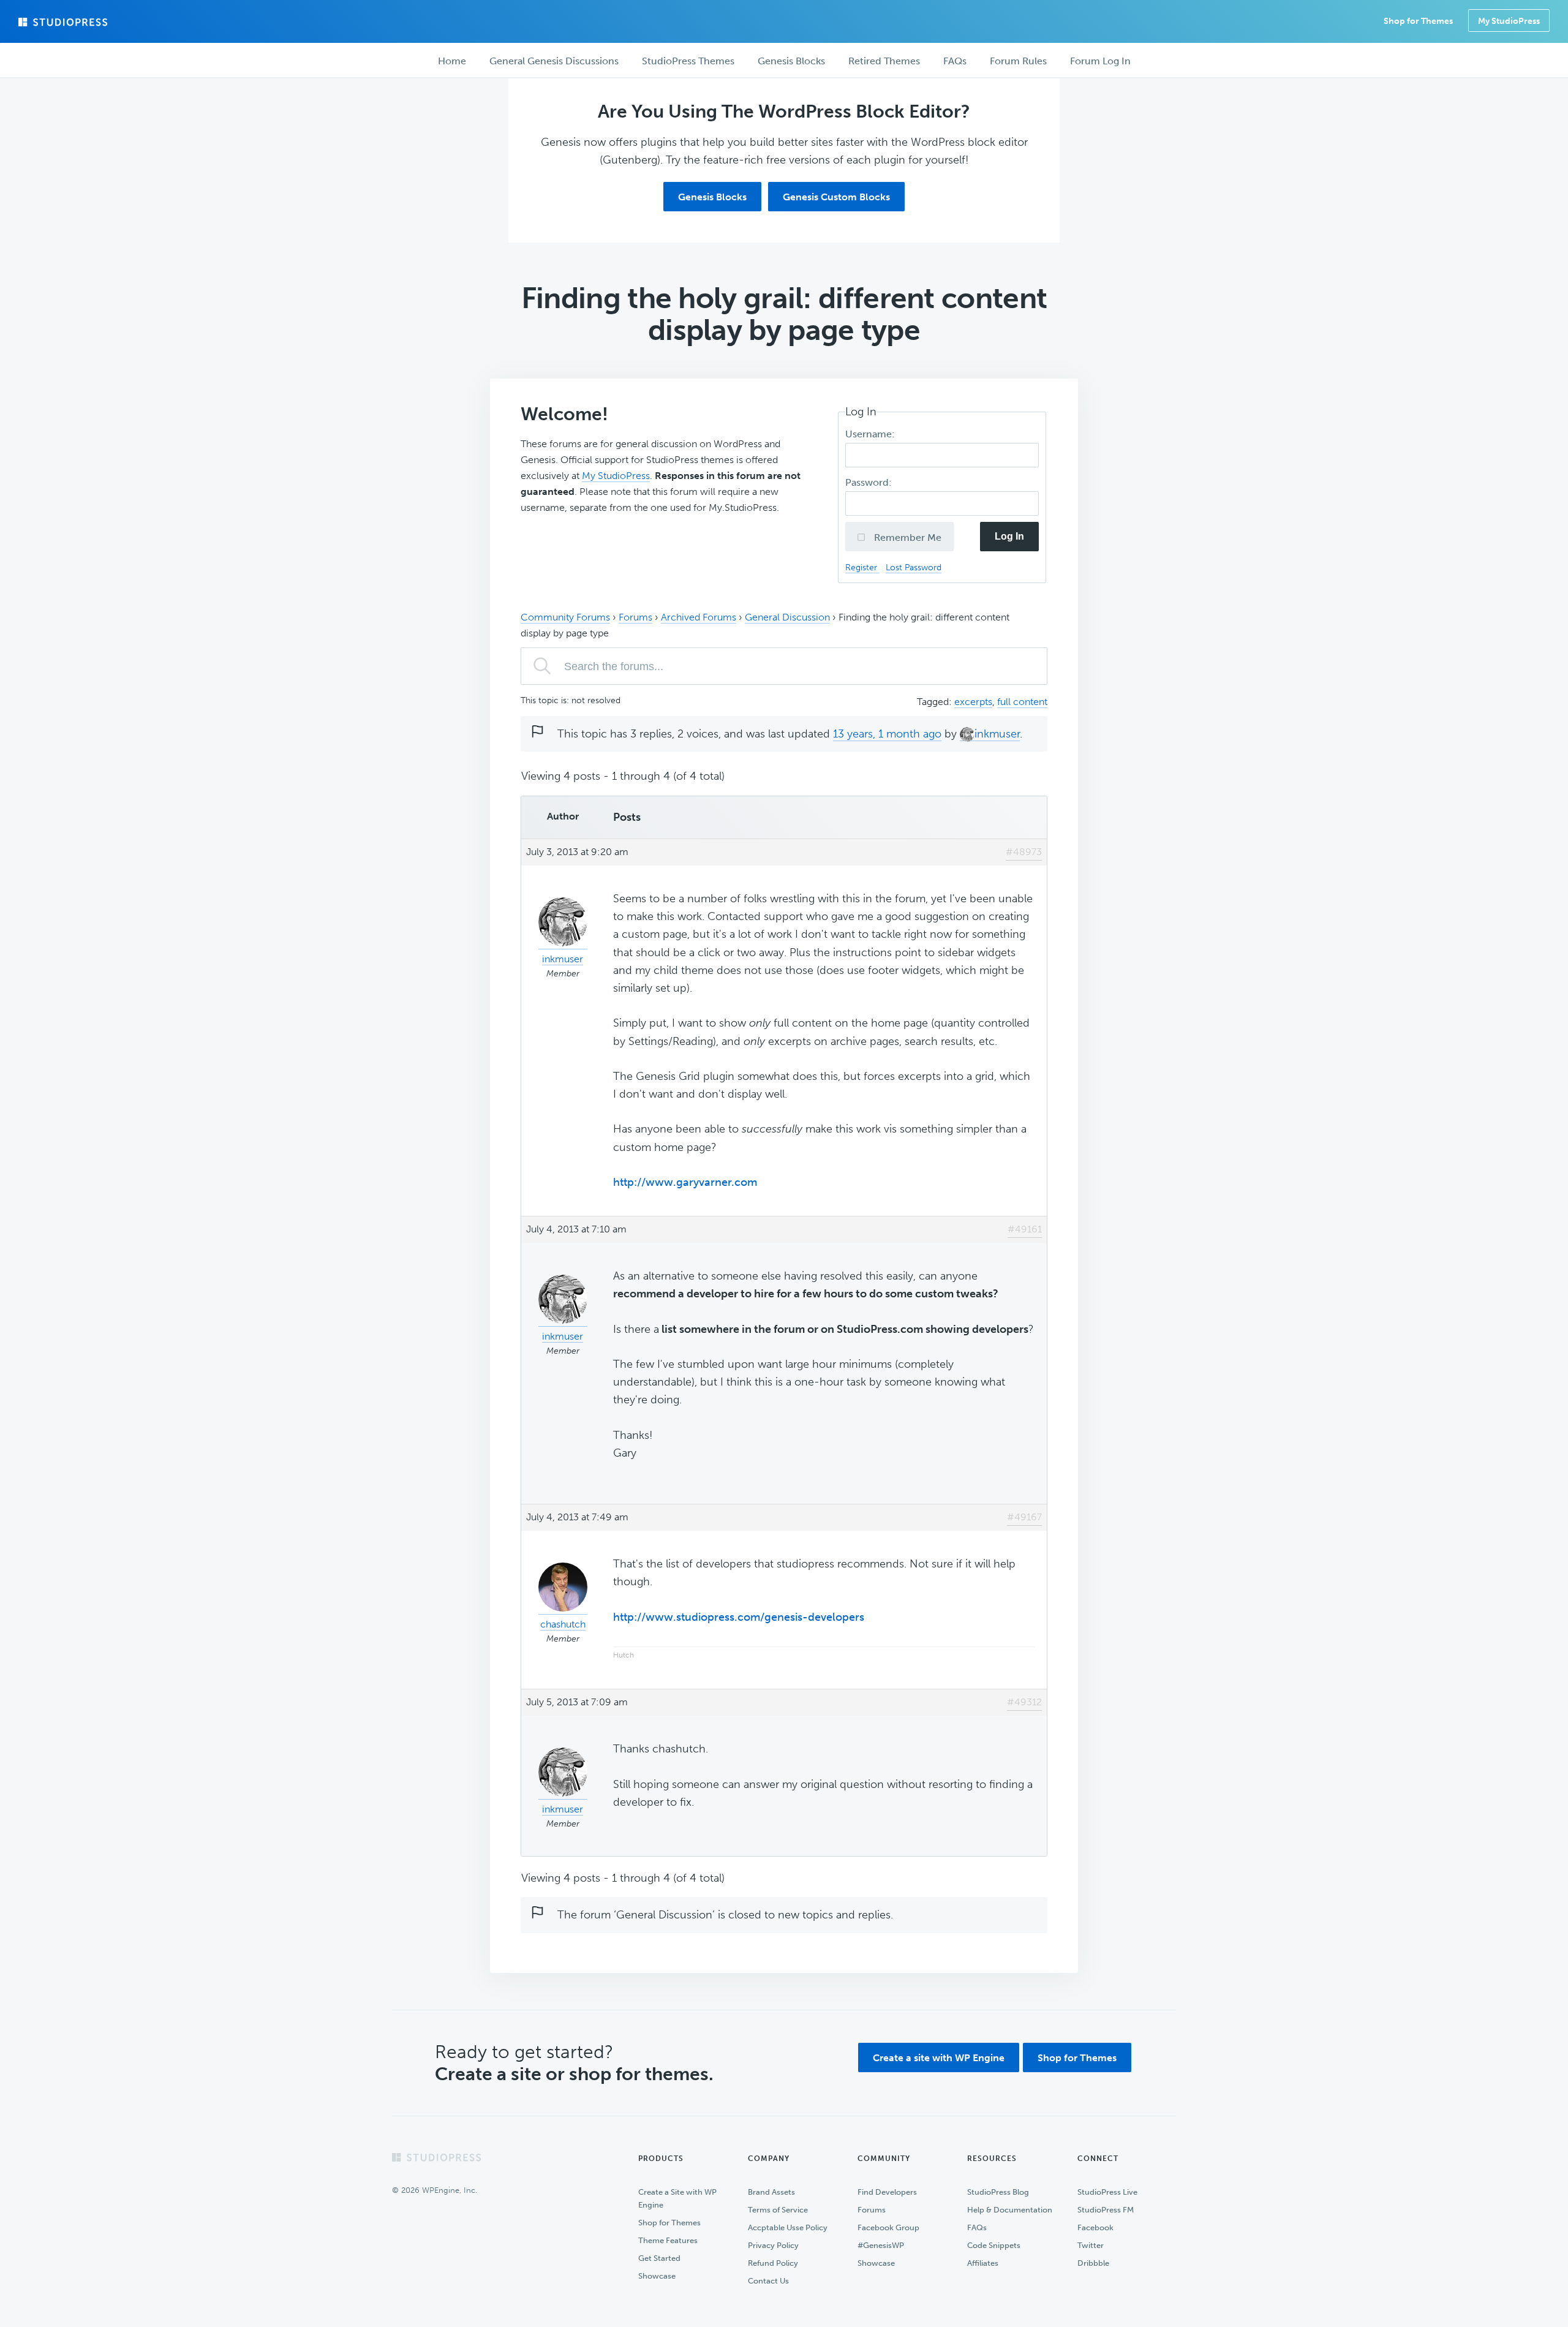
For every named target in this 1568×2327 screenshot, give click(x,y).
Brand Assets (771, 2192)
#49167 (1024, 1517)
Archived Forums (699, 617)
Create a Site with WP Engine (677, 2198)
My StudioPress (1509, 21)
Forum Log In (1100, 61)
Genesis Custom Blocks (836, 197)
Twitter (1091, 2245)
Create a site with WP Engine (939, 2058)
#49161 (1025, 1229)
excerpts (973, 702)
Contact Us (768, 2281)
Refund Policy (773, 2263)
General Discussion (787, 617)
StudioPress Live (1107, 2192)
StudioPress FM (1106, 2210)
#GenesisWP (881, 2245)
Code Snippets (994, 2245)
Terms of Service (778, 2210)
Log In (1009, 536)
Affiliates (983, 2263)
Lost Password (914, 567)
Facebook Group (888, 2227)
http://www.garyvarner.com (685, 1182)
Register (862, 567)
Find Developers (887, 2192)
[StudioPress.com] (64, 22)
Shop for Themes (1077, 2058)
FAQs (977, 2227)
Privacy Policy (773, 2245)
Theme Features (668, 2240)
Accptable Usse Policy (788, 2227)
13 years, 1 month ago (887, 734)
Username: (871, 434)
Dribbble (1093, 2263)
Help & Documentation (1010, 2210)
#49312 (1024, 1702)
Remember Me (907, 537)
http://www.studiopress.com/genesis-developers (739, 1617)
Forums (635, 617)
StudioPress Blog (998, 2192)
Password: (870, 482)
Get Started (659, 2258)
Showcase (657, 2276)
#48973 (1024, 852)
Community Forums (565, 617)
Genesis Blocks (712, 197)
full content (1022, 702)
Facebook (1095, 2227)
